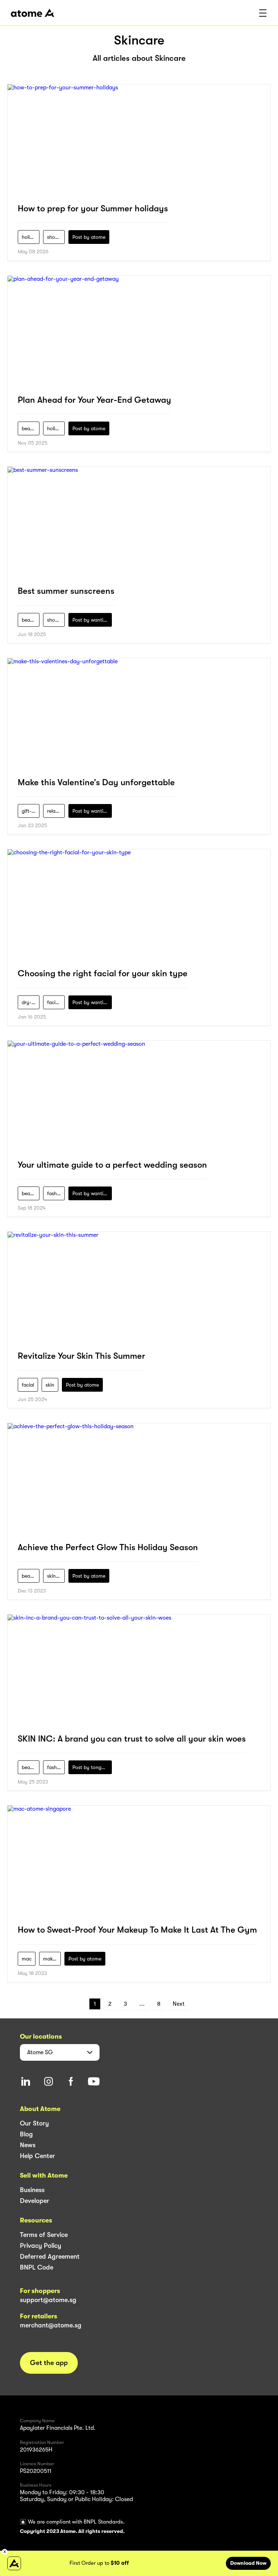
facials (54, 1002)
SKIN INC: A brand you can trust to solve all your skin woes (132, 1739)
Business (32, 2190)
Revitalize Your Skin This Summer (81, 1356)
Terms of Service (44, 2235)
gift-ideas (31, 811)
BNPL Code (37, 2267)
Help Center (37, 2156)
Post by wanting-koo (92, 620)
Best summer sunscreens (66, 591)
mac (27, 1959)
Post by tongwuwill (92, 1767)
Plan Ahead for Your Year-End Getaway (94, 400)
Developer (35, 2201)
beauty (30, 428)
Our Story (34, 2123)
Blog (26, 2134)
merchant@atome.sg (51, 2325)
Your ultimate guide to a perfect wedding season (112, 1165)
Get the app (49, 2363)
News (28, 2145)
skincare (56, 1576)
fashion (55, 1193)
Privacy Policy (41, 2246)
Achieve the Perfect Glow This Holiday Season (108, 1547)
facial (28, 1385)
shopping (56, 237)
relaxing (56, 811)
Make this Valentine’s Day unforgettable (96, 782)
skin (50, 1385)
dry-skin (31, 1002)
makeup (52, 1959)
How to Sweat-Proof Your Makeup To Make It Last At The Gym (137, 1930)
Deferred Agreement (50, 2256)
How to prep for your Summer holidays (93, 208)
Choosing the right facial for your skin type (103, 973)
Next (179, 2004)
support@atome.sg (48, 2300)
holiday (30, 237)
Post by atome (89, 237)
